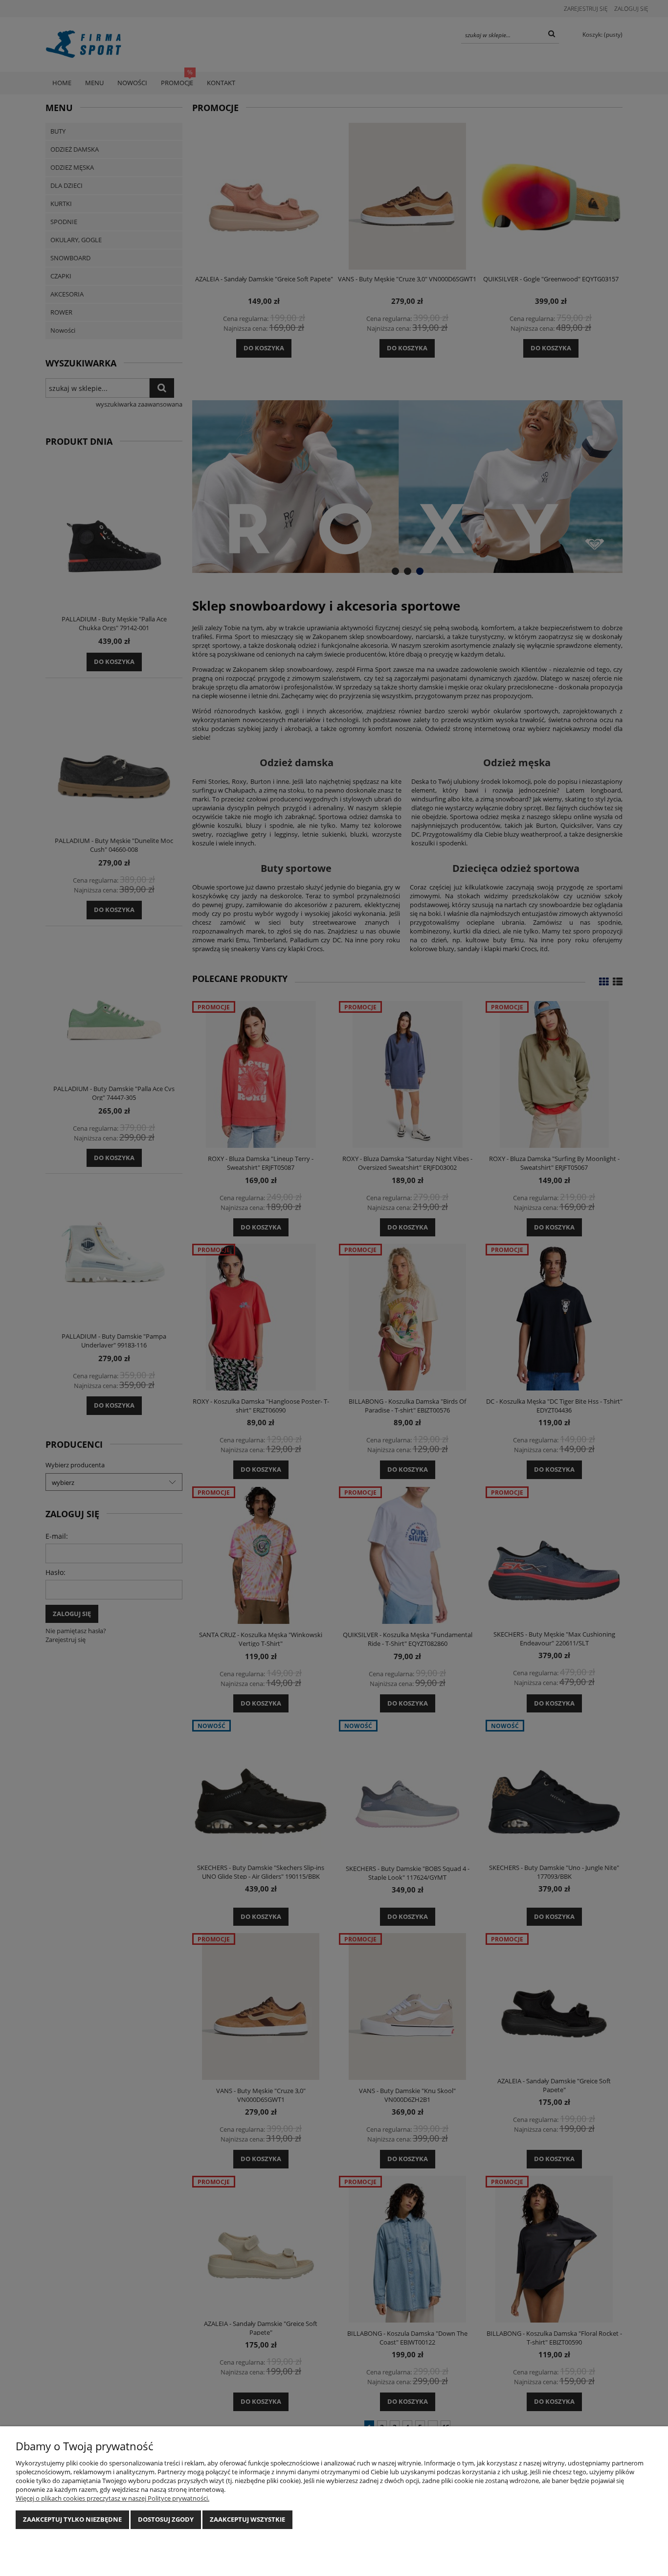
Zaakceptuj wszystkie (247, 2519)
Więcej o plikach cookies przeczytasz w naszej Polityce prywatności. (112, 2498)
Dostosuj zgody (166, 2519)
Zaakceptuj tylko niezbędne (72, 2519)
